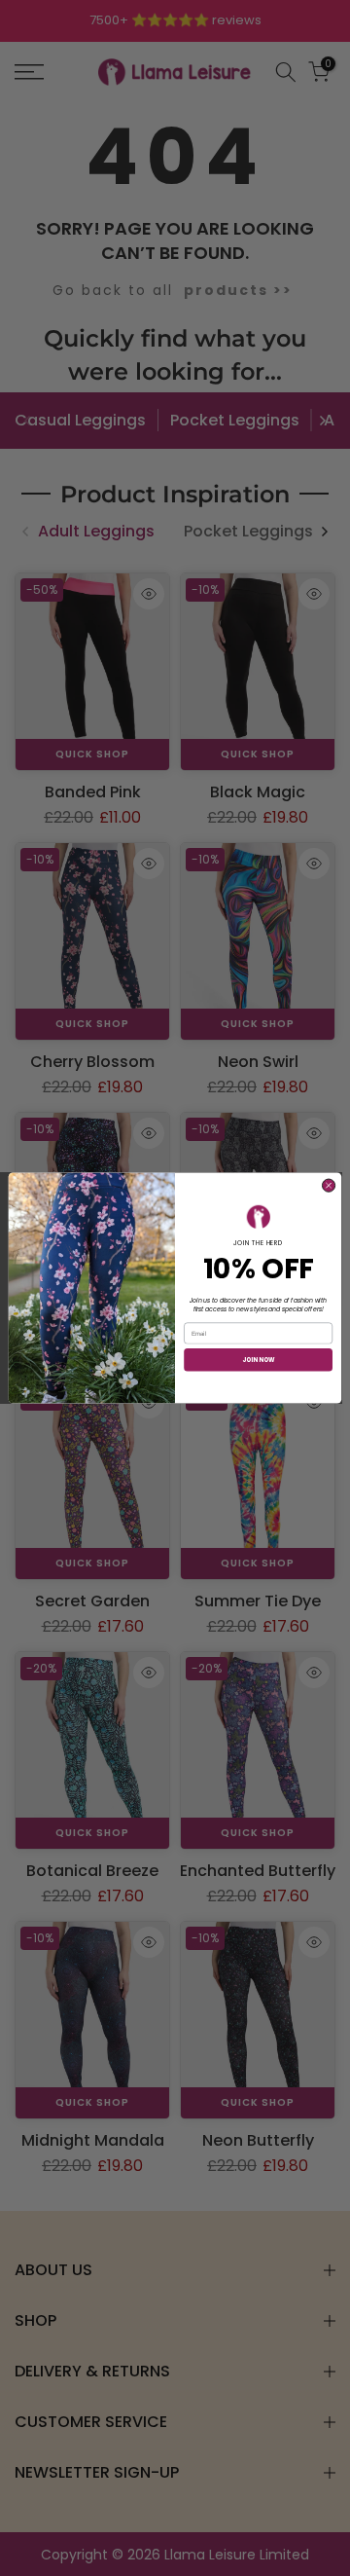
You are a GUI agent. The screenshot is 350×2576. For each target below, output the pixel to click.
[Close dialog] (328, 1185)
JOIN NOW (259, 1360)
